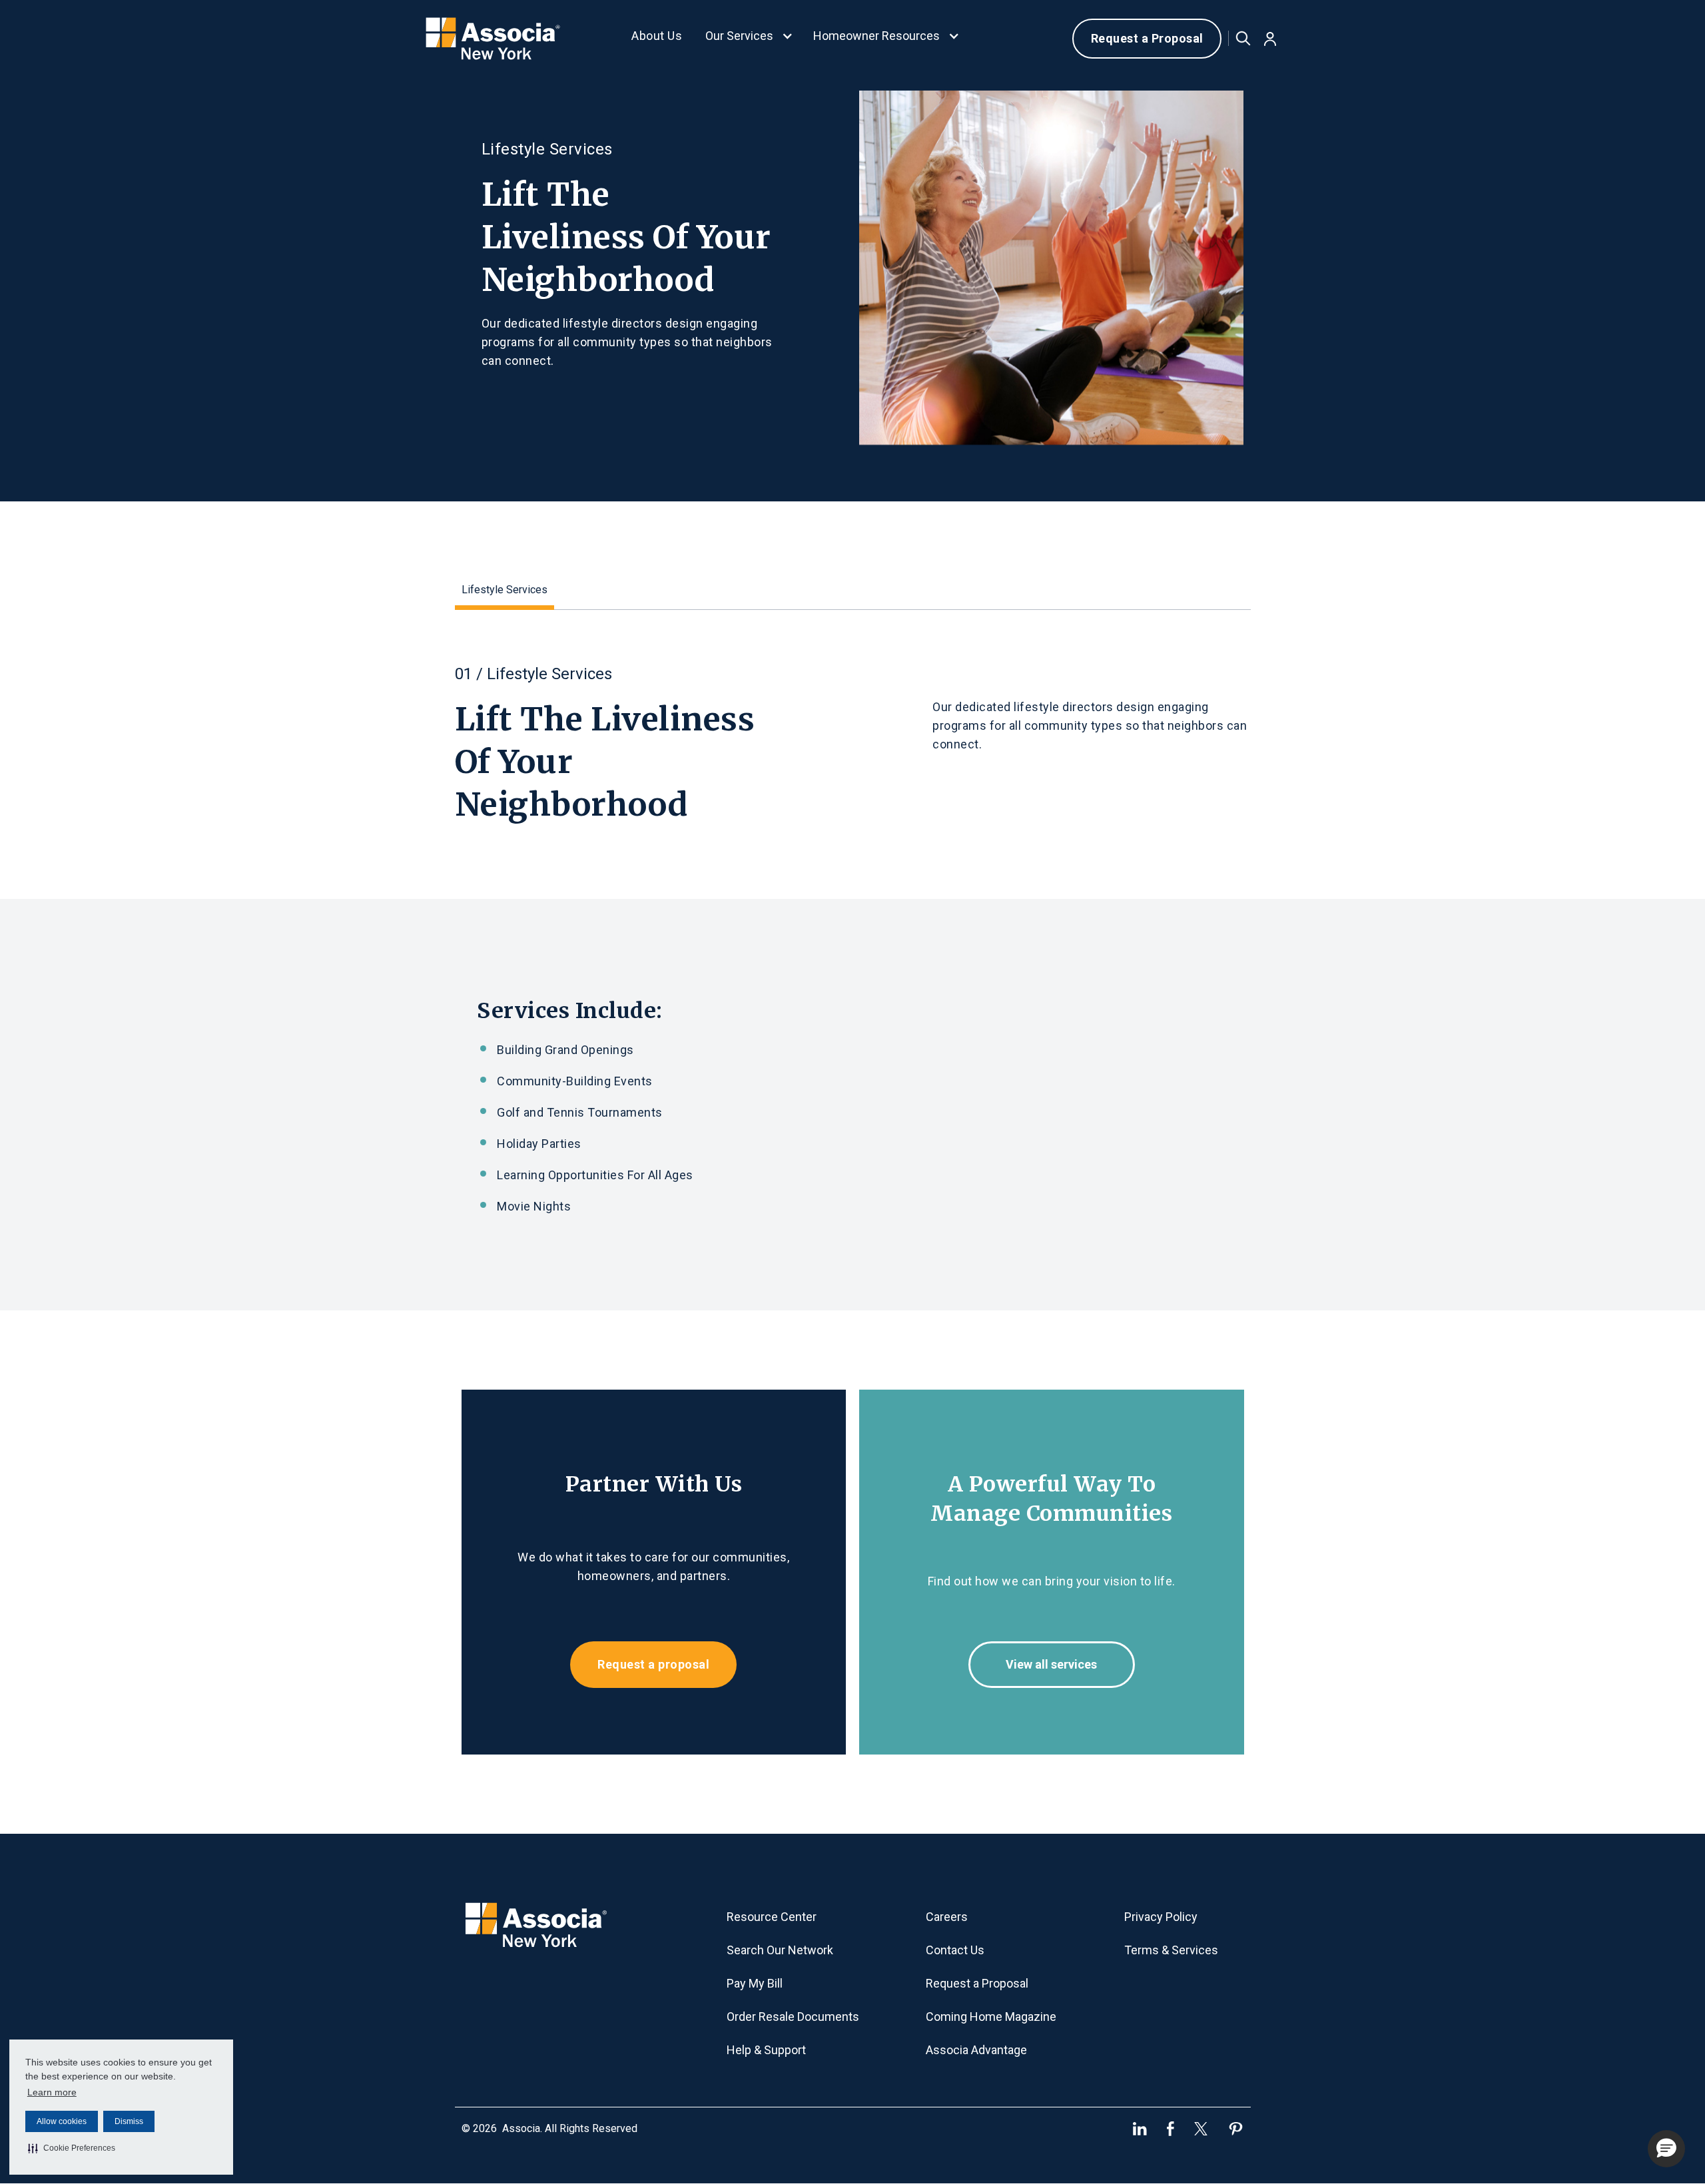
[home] (495, 39)
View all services (1051, 1664)
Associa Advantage (976, 2050)
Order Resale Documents (793, 2017)
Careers (947, 1917)
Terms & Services (1171, 1950)
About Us (657, 36)
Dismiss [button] (129, 2121)
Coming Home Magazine (991, 2017)
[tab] (505, 592)
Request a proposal (653, 1664)
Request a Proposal (1147, 38)
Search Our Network (780, 1950)
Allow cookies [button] (62, 2121)
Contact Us (955, 1950)
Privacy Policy (1161, 1917)
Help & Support (766, 2050)
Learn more (52, 2092)
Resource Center (772, 1917)
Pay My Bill (755, 1983)
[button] (72, 2148)
